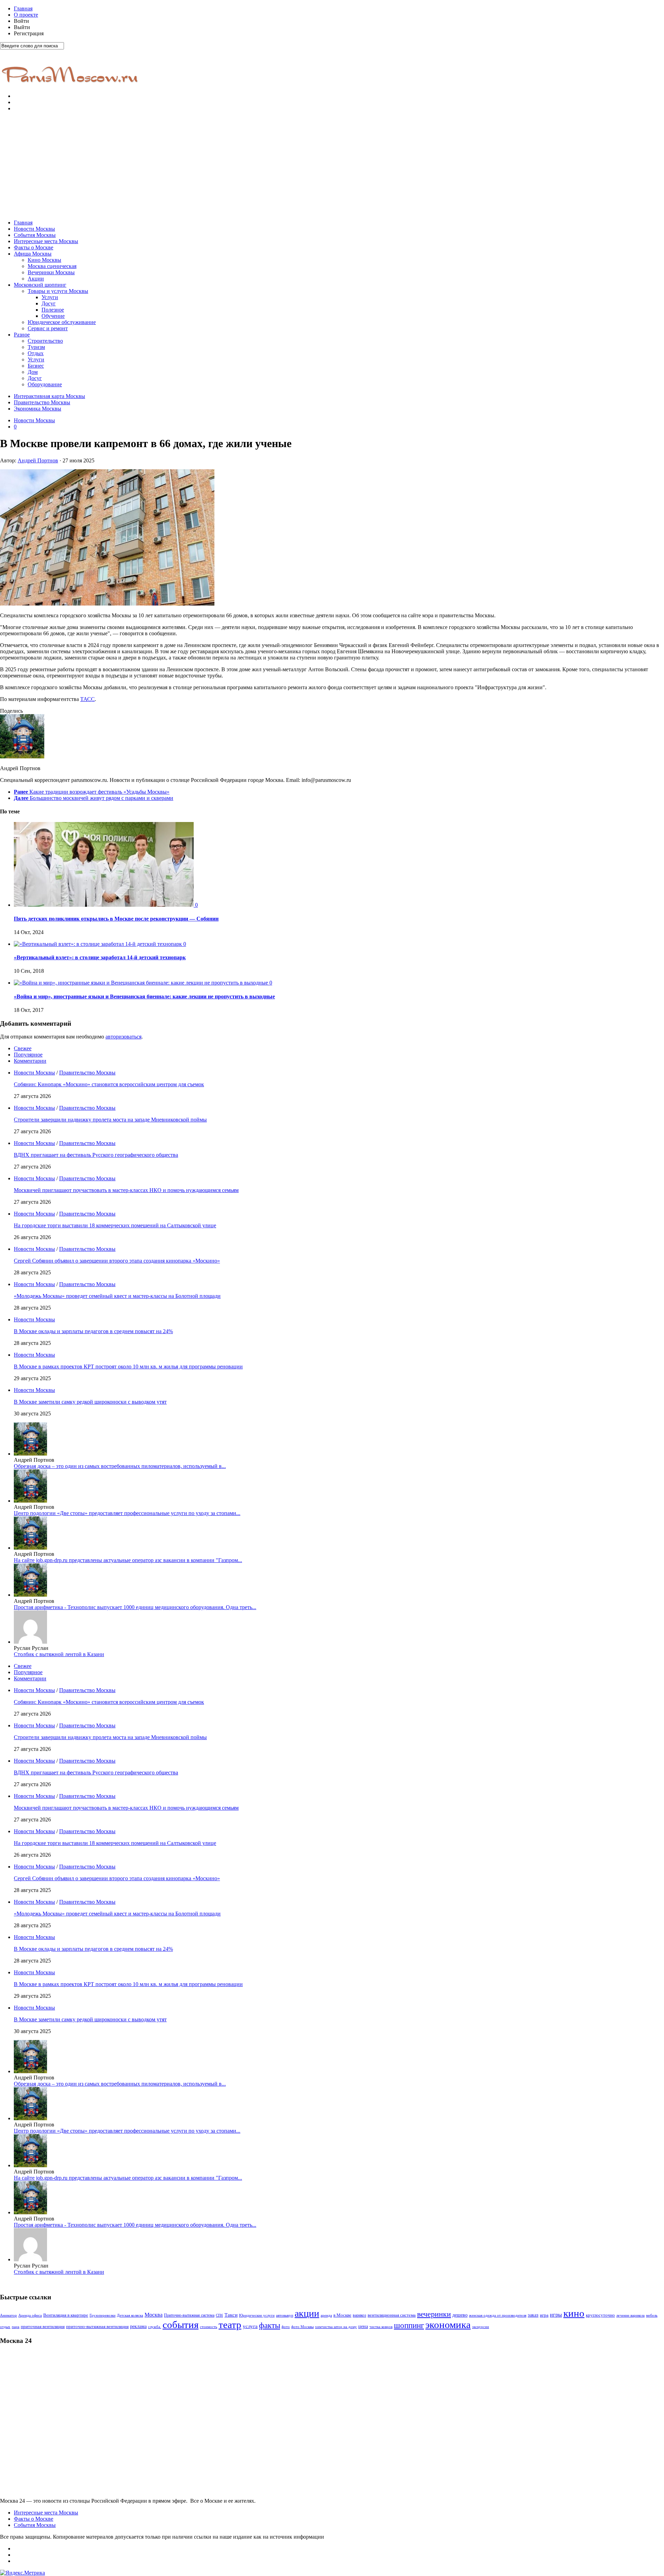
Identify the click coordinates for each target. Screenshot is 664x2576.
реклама (138, 2326)
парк (16, 2327)
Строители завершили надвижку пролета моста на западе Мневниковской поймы (110, 1120)
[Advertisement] (332, 166)
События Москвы (35, 235)
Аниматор (8, 2315)
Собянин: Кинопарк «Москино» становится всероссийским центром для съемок (109, 1084)
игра (544, 2315)
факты (270, 2325)
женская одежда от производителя (498, 2315)
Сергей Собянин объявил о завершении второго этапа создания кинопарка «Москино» (117, 1261)
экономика (448, 2325)
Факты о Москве (34, 247)
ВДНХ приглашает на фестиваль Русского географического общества (96, 1155)
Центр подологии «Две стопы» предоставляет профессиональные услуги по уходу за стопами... (127, 1513)
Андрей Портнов (38, 460)
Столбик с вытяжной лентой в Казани (59, 1654)
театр (230, 2325)
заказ (533, 2315)
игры (556, 2315)
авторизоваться (123, 1037)
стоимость (209, 2327)
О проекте (26, 15)
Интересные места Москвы (46, 241)
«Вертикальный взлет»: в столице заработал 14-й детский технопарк (100, 957)
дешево (460, 2315)
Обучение (53, 316)
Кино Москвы (44, 260)
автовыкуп (285, 2315)
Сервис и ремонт (48, 328)
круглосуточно (600, 2315)
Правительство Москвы (42, 402)
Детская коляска (130, 2315)
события (181, 2325)
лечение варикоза (630, 2315)
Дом (33, 372)
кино (574, 2313)
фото (286, 2327)
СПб (219, 2315)
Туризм (36, 347)
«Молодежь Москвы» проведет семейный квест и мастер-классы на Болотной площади (117, 1296)
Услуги (50, 297)
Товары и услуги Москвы (58, 291)
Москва (154, 2315)
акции (307, 2313)
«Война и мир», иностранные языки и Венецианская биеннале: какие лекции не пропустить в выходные (144, 996)
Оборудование (45, 384)
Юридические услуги (257, 2315)
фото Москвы (302, 2327)
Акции (36, 279)
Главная (23, 8)
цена (363, 2326)
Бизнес (36, 366)
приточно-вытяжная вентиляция (97, 2327)
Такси (231, 2315)
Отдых (36, 353)
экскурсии (481, 2327)
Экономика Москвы (38, 409)
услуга (250, 2326)
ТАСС (87, 699)
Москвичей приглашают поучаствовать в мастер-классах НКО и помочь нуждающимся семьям (126, 1190)
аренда (326, 2315)
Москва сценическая (52, 266)
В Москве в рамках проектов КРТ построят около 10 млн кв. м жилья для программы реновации (128, 1367)
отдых (5, 2327)
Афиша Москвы (33, 254)
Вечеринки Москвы (51, 272)
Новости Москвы (34, 229)
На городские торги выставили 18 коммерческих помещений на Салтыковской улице (115, 1225)
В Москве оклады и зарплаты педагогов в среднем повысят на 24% (93, 1331)
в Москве (342, 2315)
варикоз (359, 2315)
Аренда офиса (30, 2315)
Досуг (49, 303)
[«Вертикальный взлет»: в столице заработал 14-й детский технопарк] (99, 944)
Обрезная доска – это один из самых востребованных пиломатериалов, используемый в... (120, 1466)
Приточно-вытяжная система (189, 2315)
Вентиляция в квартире (66, 2315)
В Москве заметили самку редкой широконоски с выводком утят (90, 1402)
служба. (155, 2327)
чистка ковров (381, 2327)
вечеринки (434, 2314)
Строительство (45, 341)
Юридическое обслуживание (62, 322)
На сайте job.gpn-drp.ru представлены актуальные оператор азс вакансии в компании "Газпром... (128, 1560)
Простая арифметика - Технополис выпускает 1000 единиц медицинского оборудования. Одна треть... (135, 1607)
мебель (652, 2315)
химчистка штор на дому (336, 2327)
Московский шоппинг (40, 285)
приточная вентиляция (43, 2327)
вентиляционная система (392, 2315)
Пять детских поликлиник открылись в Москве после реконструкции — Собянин (116, 919)
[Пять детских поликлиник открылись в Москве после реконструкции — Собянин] (104, 905)
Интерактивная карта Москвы (49, 396)
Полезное (53, 310)
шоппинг (409, 2325)
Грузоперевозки (103, 2315)
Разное (22, 335)
